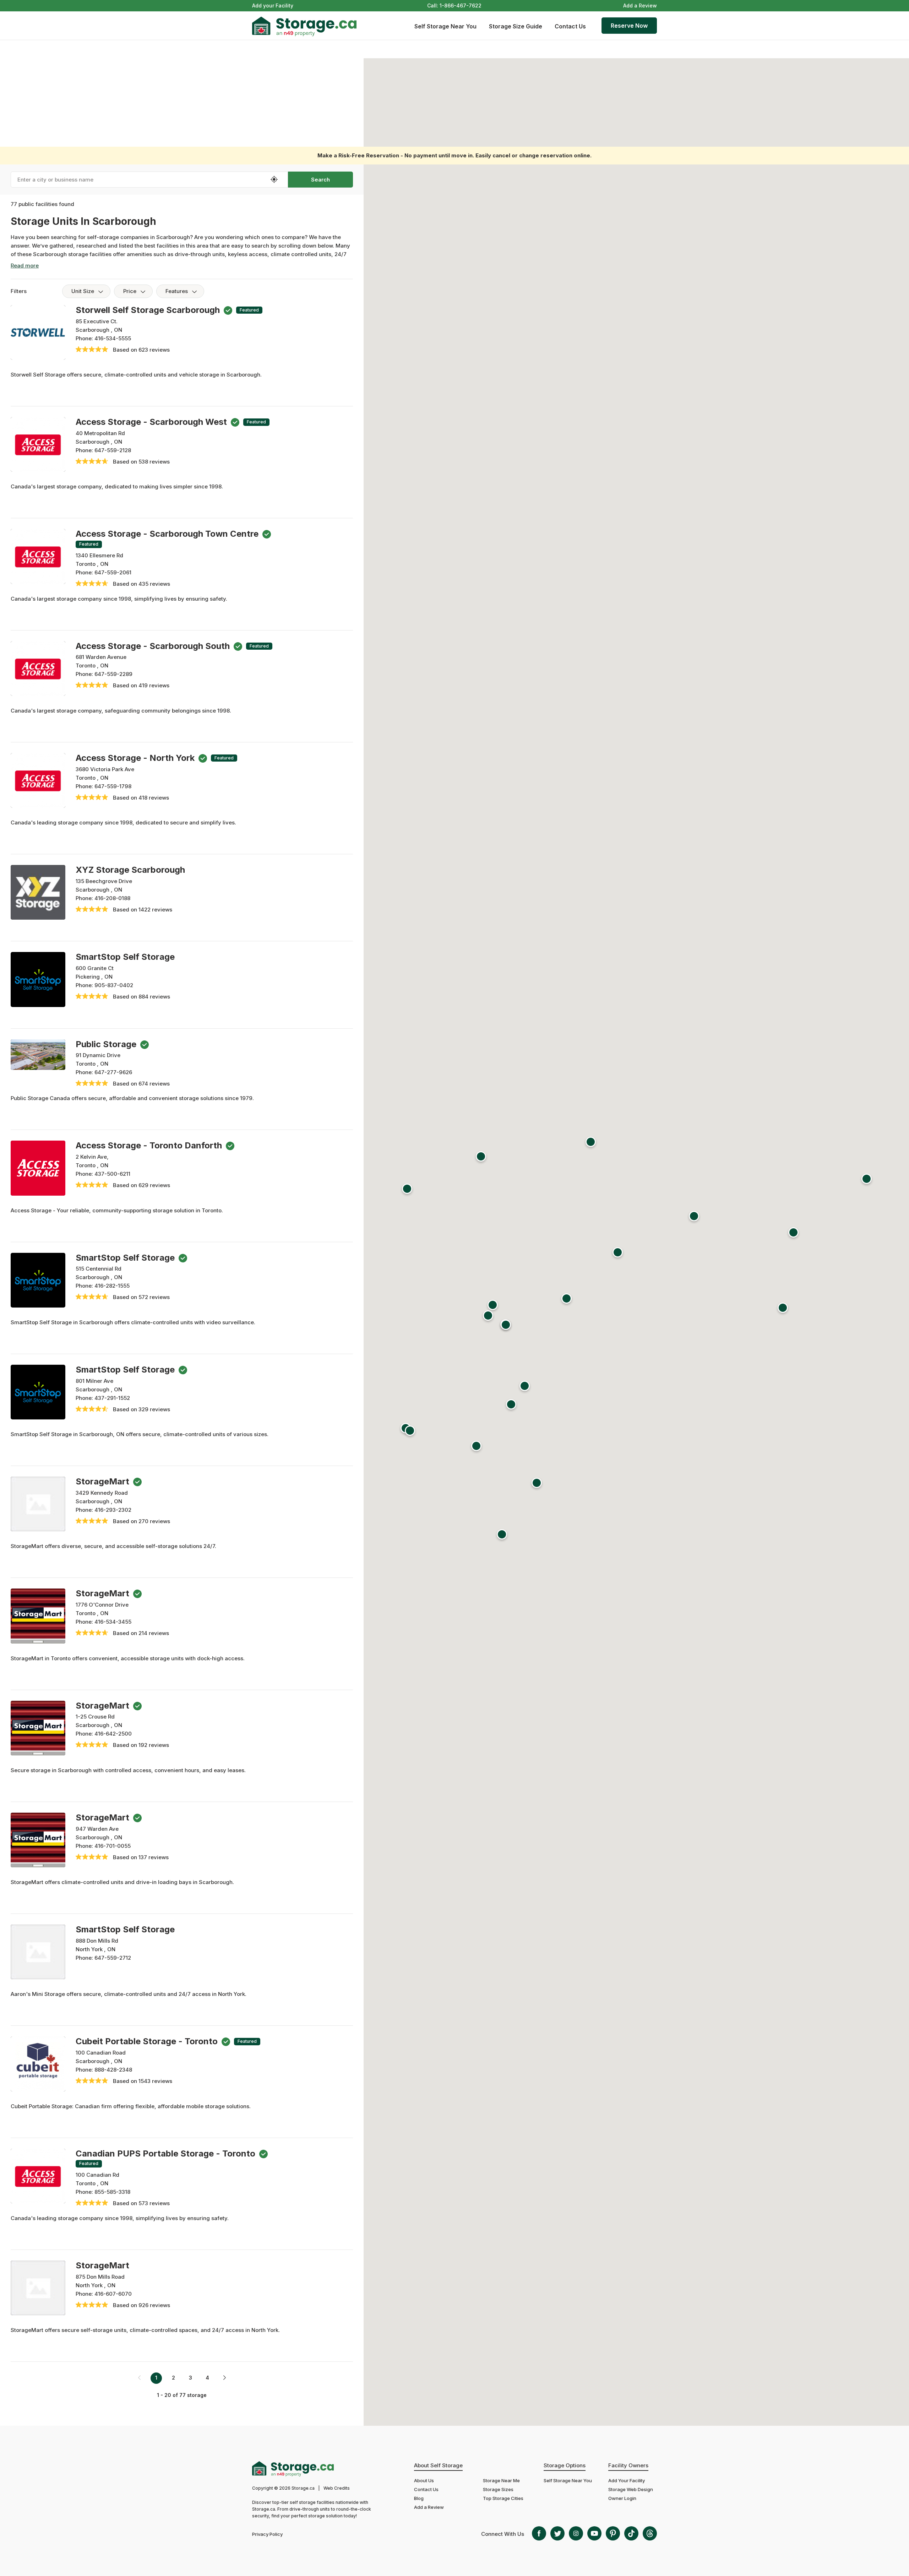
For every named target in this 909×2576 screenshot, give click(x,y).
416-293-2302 (113, 1510)
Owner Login (622, 2498)
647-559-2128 (113, 450)
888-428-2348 (113, 2070)
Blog (419, 2498)
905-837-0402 (114, 985)
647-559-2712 (113, 1958)
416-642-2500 (113, 1734)
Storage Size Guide (516, 26)
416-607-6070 (113, 2294)
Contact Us (570, 26)
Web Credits (337, 2488)
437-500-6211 (112, 1174)
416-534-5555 (113, 338)
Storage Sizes (498, 2489)
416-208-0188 (112, 898)
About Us (424, 2480)
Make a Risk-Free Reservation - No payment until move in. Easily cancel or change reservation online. (454, 155)
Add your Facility (273, 6)
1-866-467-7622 (461, 6)
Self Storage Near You (445, 26)
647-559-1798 (113, 786)
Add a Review (640, 6)
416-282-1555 (112, 1286)
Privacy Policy (267, 2534)
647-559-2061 (113, 572)
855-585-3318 (112, 2192)
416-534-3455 (113, 1622)
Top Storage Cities (503, 2498)
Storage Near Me (501, 2480)
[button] (618, 1254)
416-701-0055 (113, 1846)
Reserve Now (629, 26)
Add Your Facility (627, 2480)
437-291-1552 (112, 1398)
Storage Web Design (631, 2489)
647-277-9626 (113, 1072)
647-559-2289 (113, 674)
